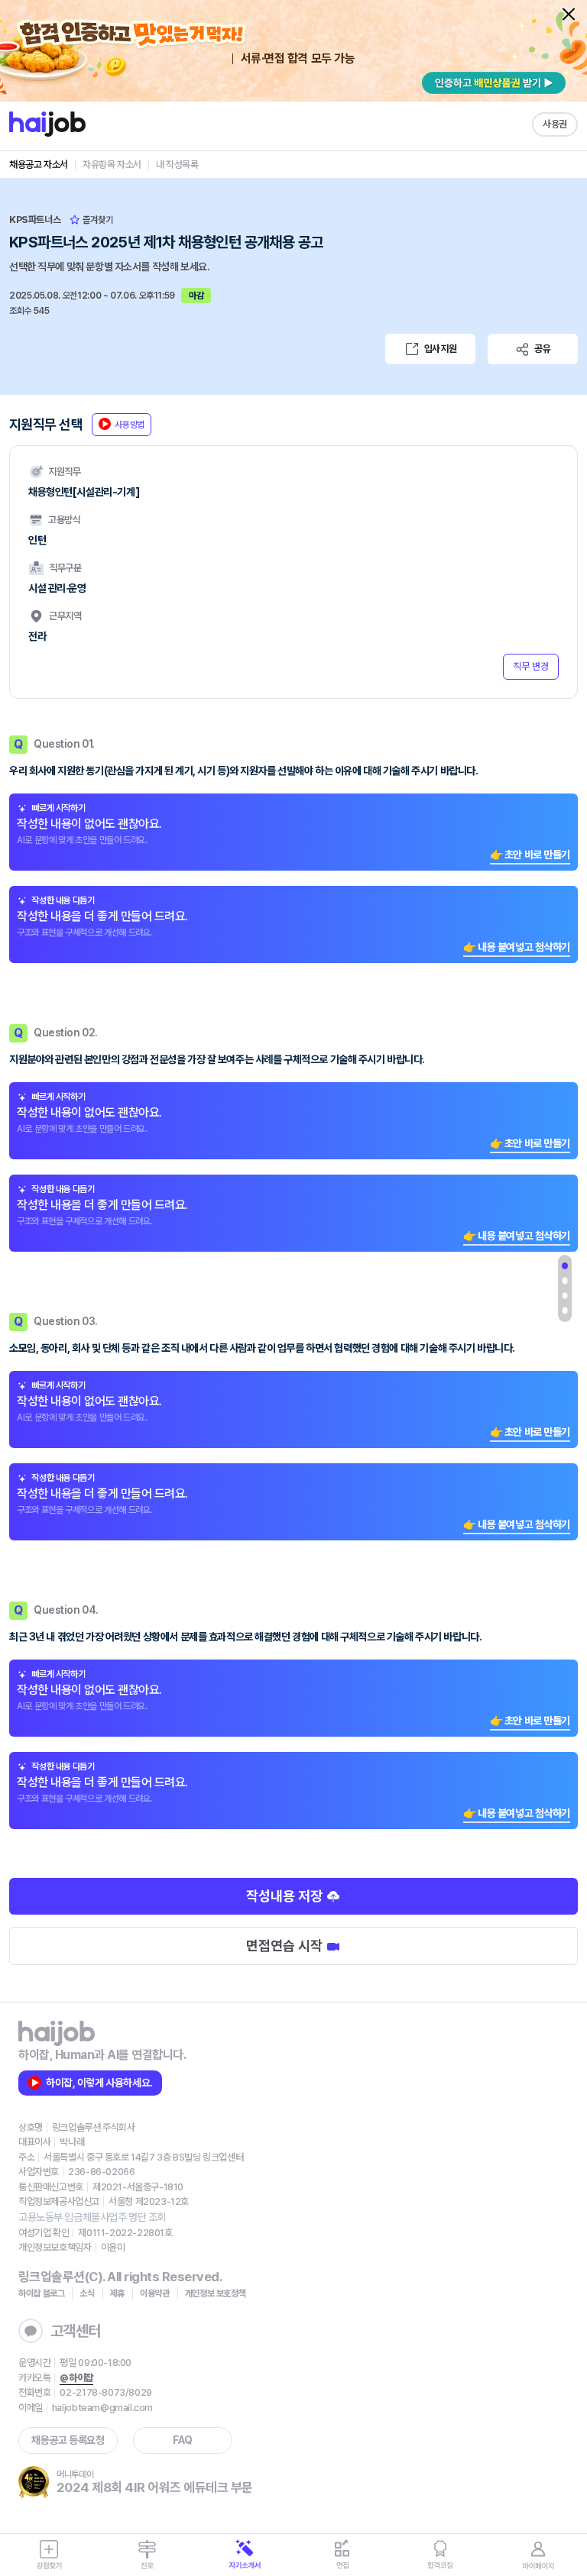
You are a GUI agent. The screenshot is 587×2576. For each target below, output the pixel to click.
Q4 (565, 1311)
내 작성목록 (177, 165)
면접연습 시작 (286, 1946)
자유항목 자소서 (112, 165)
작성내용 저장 (286, 1896)
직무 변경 (531, 666)
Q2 (565, 1281)
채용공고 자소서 (39, 165)
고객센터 (76, 2331)
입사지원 (440, 349)
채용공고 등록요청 (68, 2440)
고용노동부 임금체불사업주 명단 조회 (92, 2217)
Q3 (565, 1296)
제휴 (117, 2293)
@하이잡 (76, 2378)
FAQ (183, 2440)
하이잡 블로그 (41, 2293)
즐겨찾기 (97, 220)
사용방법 (130, 425)
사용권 (555, 124)
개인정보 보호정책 (216, 2293)
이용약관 (155, 2293)
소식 (87, 2293)
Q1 (565, 1266)
